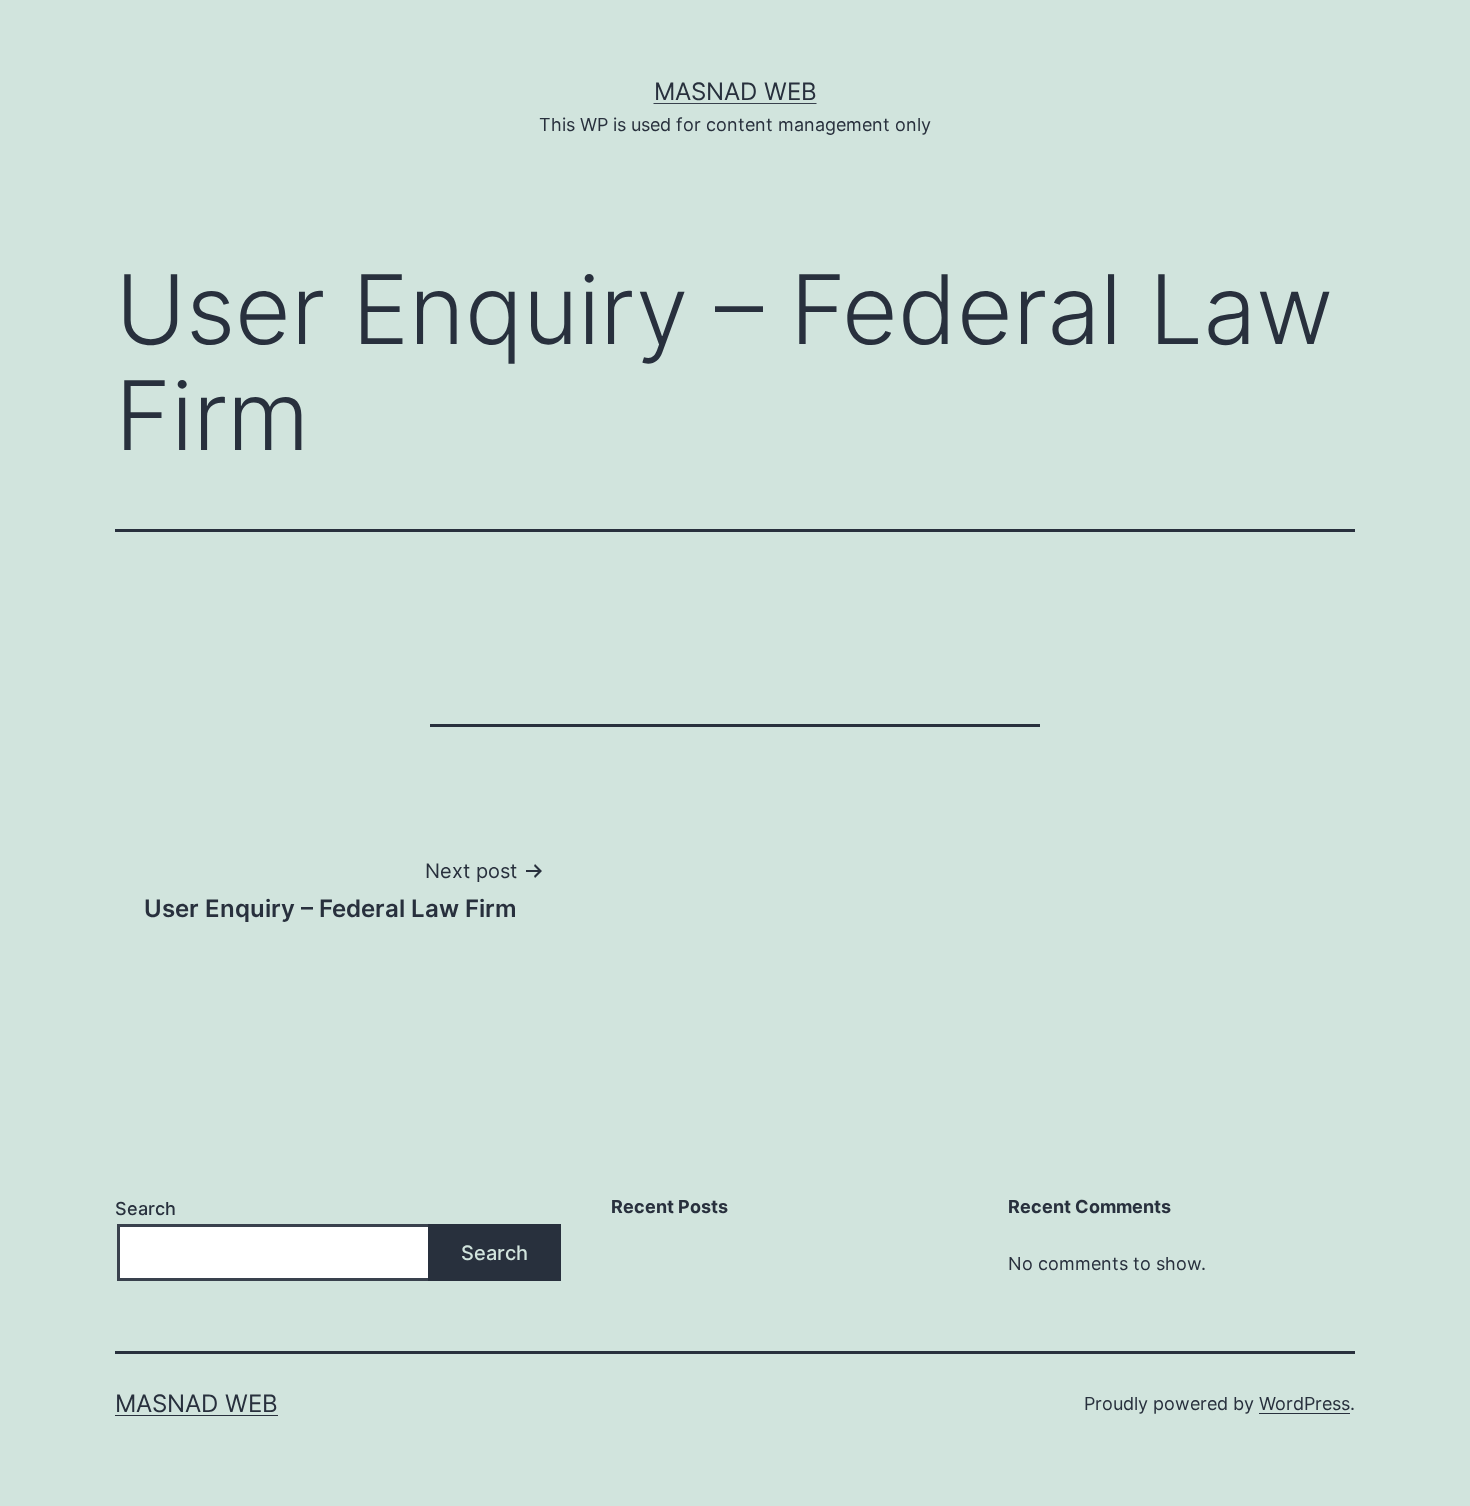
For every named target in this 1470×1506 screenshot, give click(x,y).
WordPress (1304, 1403)
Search (145, 1208)
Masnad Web (735, 91)
